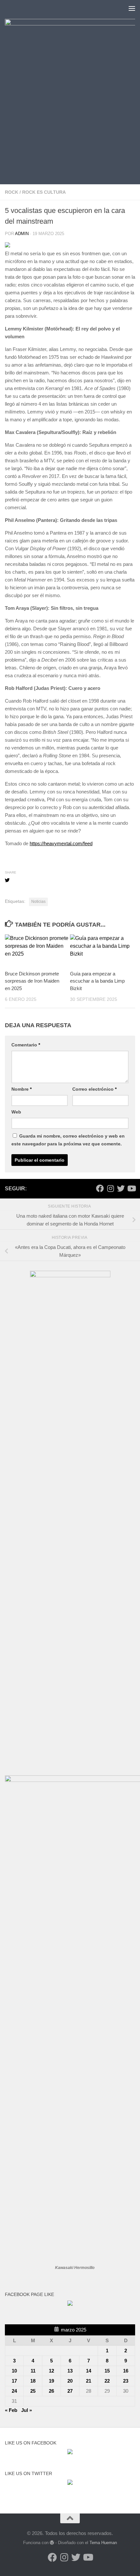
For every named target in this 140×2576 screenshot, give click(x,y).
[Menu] (132, 8)
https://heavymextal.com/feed (61, 843)
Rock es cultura (44, 192)
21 (89, 2381)
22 (107, 2381)
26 (51, 2391)
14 (89, 2371)
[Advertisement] (70, 137)
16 (126, 2371)
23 (126, 2381)
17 (14, 2381)
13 (70, 2371)
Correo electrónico (94, 1089)
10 (14, 2371)
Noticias (38, 902)
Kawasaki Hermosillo (75, 2268)
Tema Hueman (103, 2543)
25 (33, 2391)
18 (33, 2381)
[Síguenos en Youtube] (131, 1188)
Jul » (27, 2410)
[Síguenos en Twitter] (121, 1188)
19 (51, 2381)
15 (107, 2371)
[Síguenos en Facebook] (100, 1188)
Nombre (21, 1089)
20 (70, 2381)
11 (33, 2371)
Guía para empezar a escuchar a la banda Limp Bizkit (97, 981)
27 (70, 2391)
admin (22, 234)
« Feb (11, 2410)
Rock (12, 192)
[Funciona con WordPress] (52, 2543)
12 (51, 2371)
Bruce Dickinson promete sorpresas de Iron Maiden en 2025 (32, 981)
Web (16, 1112)
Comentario (26, 1045)
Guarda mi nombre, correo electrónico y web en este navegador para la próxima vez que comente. (68, 1140)
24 (14, 2391)
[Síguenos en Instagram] (110, 1188)
